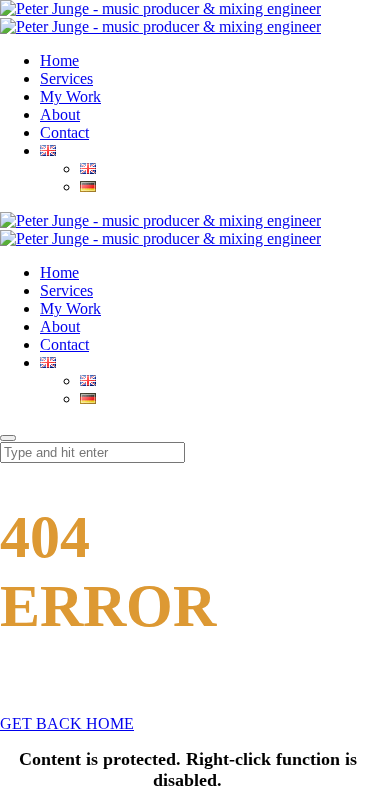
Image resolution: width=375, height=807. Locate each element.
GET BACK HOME (67, 723)
